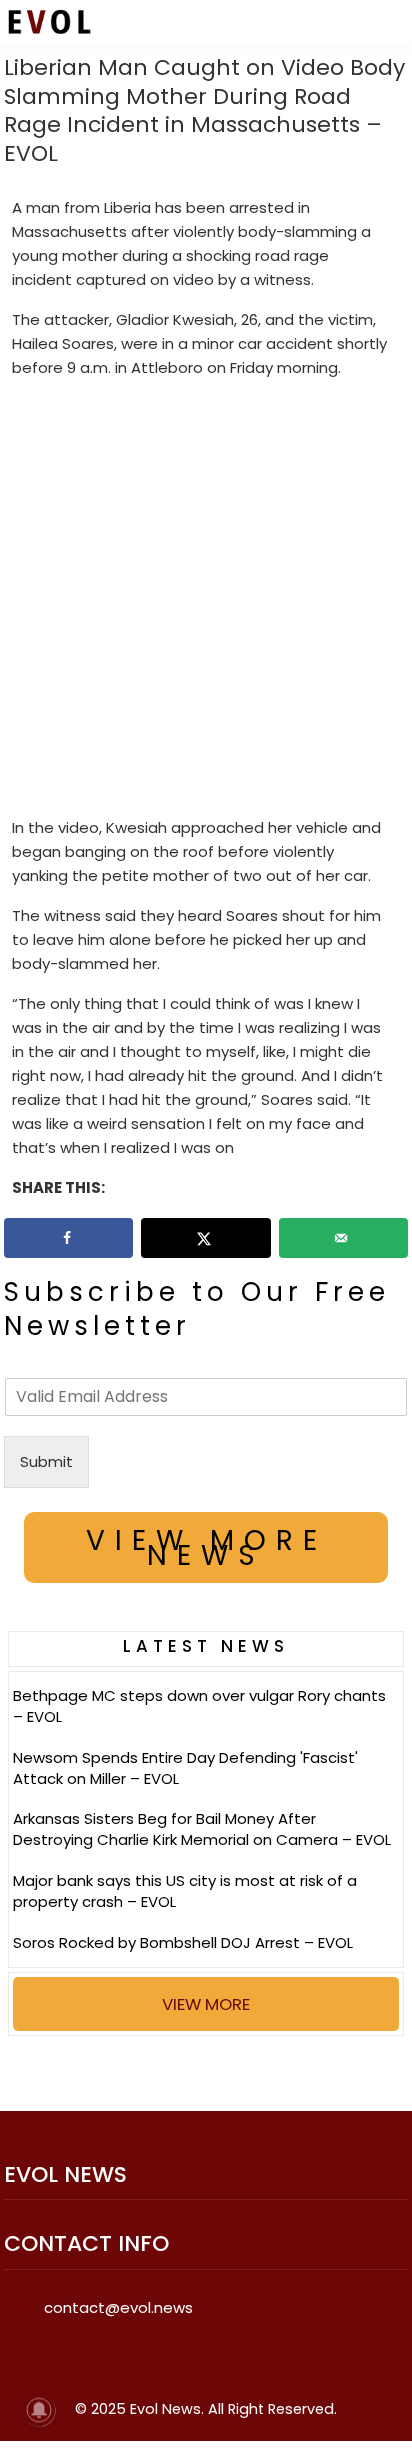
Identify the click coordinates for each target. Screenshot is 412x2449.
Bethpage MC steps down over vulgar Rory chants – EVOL (199, 1706)
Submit (46, 1461)
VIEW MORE (206, 2004)
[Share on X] (205, 1238)
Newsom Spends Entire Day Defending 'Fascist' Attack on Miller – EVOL (185, 1768)
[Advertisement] (206, 602)
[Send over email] (343, 1238)
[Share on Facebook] (68, 1238)
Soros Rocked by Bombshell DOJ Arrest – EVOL (183, 1942)
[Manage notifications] (39, 2410)
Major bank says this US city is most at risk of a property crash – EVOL (185, 1891)
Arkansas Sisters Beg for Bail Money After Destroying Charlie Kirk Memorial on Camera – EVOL (202, 1829)
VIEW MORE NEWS (206, 1548)
